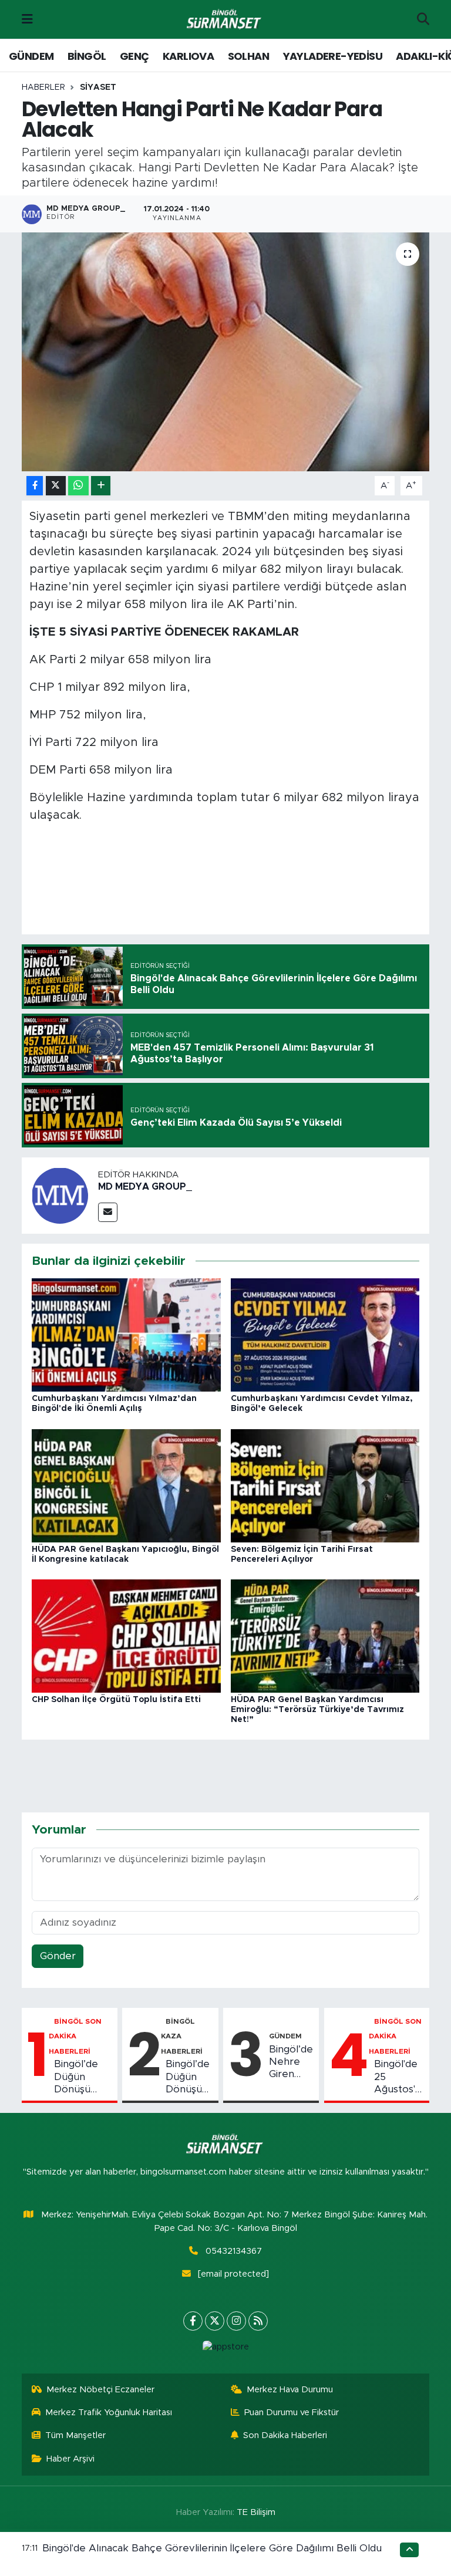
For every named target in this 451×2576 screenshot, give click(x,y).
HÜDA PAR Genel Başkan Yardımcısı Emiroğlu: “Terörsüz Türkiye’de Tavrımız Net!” (317, 1710)
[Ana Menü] (27, 19)
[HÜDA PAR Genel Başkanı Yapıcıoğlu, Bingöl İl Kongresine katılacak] (126, 1485)
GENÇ (134, 56)
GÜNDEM (31, 56)
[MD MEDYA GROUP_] (60, 1195)
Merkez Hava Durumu (290, 2390)
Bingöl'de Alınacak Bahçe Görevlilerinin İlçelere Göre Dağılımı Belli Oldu (212, 2548)
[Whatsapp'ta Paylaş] (78, 486)
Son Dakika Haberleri (285, 2435)
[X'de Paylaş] (56, 486)
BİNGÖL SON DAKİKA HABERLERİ (75, 2036)
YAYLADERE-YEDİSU (333, 56)
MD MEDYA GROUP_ (145, 1187)
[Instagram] (236, 2321)
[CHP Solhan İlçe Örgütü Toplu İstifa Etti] (126, 1635)
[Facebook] (193, 2321)
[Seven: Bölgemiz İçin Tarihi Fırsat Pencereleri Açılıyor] (325, 1485)
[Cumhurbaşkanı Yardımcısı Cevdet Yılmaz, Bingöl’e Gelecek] (325, 1334)
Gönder (58, 1956)
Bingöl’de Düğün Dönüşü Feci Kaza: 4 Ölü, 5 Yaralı (189, 2077)
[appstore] (225, 2347)
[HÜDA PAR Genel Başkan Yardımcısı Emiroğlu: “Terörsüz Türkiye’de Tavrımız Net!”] (325, 1635)
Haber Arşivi (70, 2459)
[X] (215, 2321)
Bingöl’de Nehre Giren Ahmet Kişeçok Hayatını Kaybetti (291, 2062)
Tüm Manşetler (75, 2435)
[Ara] (423, 19)
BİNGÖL (87, 56)
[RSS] (258, 2321)
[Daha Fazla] (101, 486)
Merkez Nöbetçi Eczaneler (100, 2390)
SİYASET (98, 87)
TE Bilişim (256, 2512)
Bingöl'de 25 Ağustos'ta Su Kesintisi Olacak (399, 2077)
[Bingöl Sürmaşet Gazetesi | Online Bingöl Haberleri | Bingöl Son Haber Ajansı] (225, 20)
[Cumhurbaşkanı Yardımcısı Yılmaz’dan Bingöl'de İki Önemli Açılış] (126, 1334)
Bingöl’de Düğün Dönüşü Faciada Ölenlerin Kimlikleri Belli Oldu (77, 2077)
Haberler (43, 87)
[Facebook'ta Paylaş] (35, 486)
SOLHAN (248, 56)
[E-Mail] (108, 1212)
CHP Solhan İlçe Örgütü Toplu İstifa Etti (116, 1700)
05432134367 (234, 2251)
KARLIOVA (188, 56)
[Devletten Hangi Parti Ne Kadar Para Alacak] (226, 352)
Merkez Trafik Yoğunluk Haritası (109, 2413)
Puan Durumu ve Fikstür (292, 2413)
